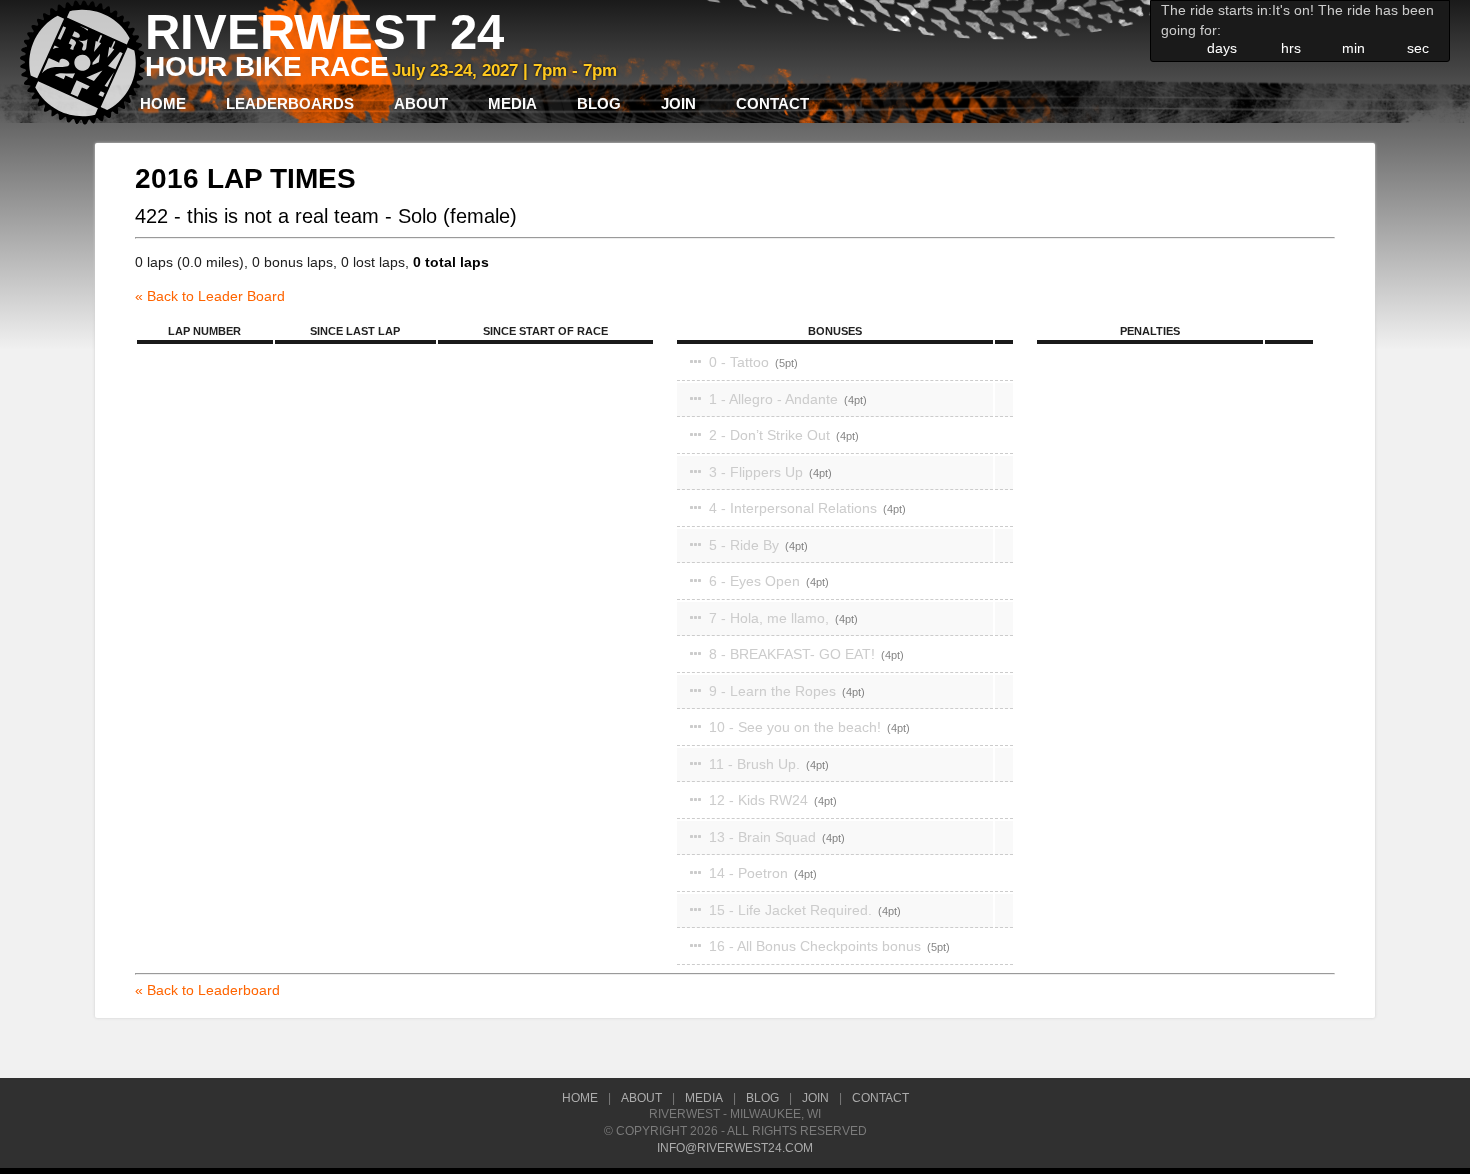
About (421, 103)
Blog (599, 103)
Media (512, 103)
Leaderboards (290, 103)
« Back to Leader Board (210, 296)
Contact (772, 103)
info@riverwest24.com (735, 1148)
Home (163, 103)
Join (678, 103)
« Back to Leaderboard (207, 990)
